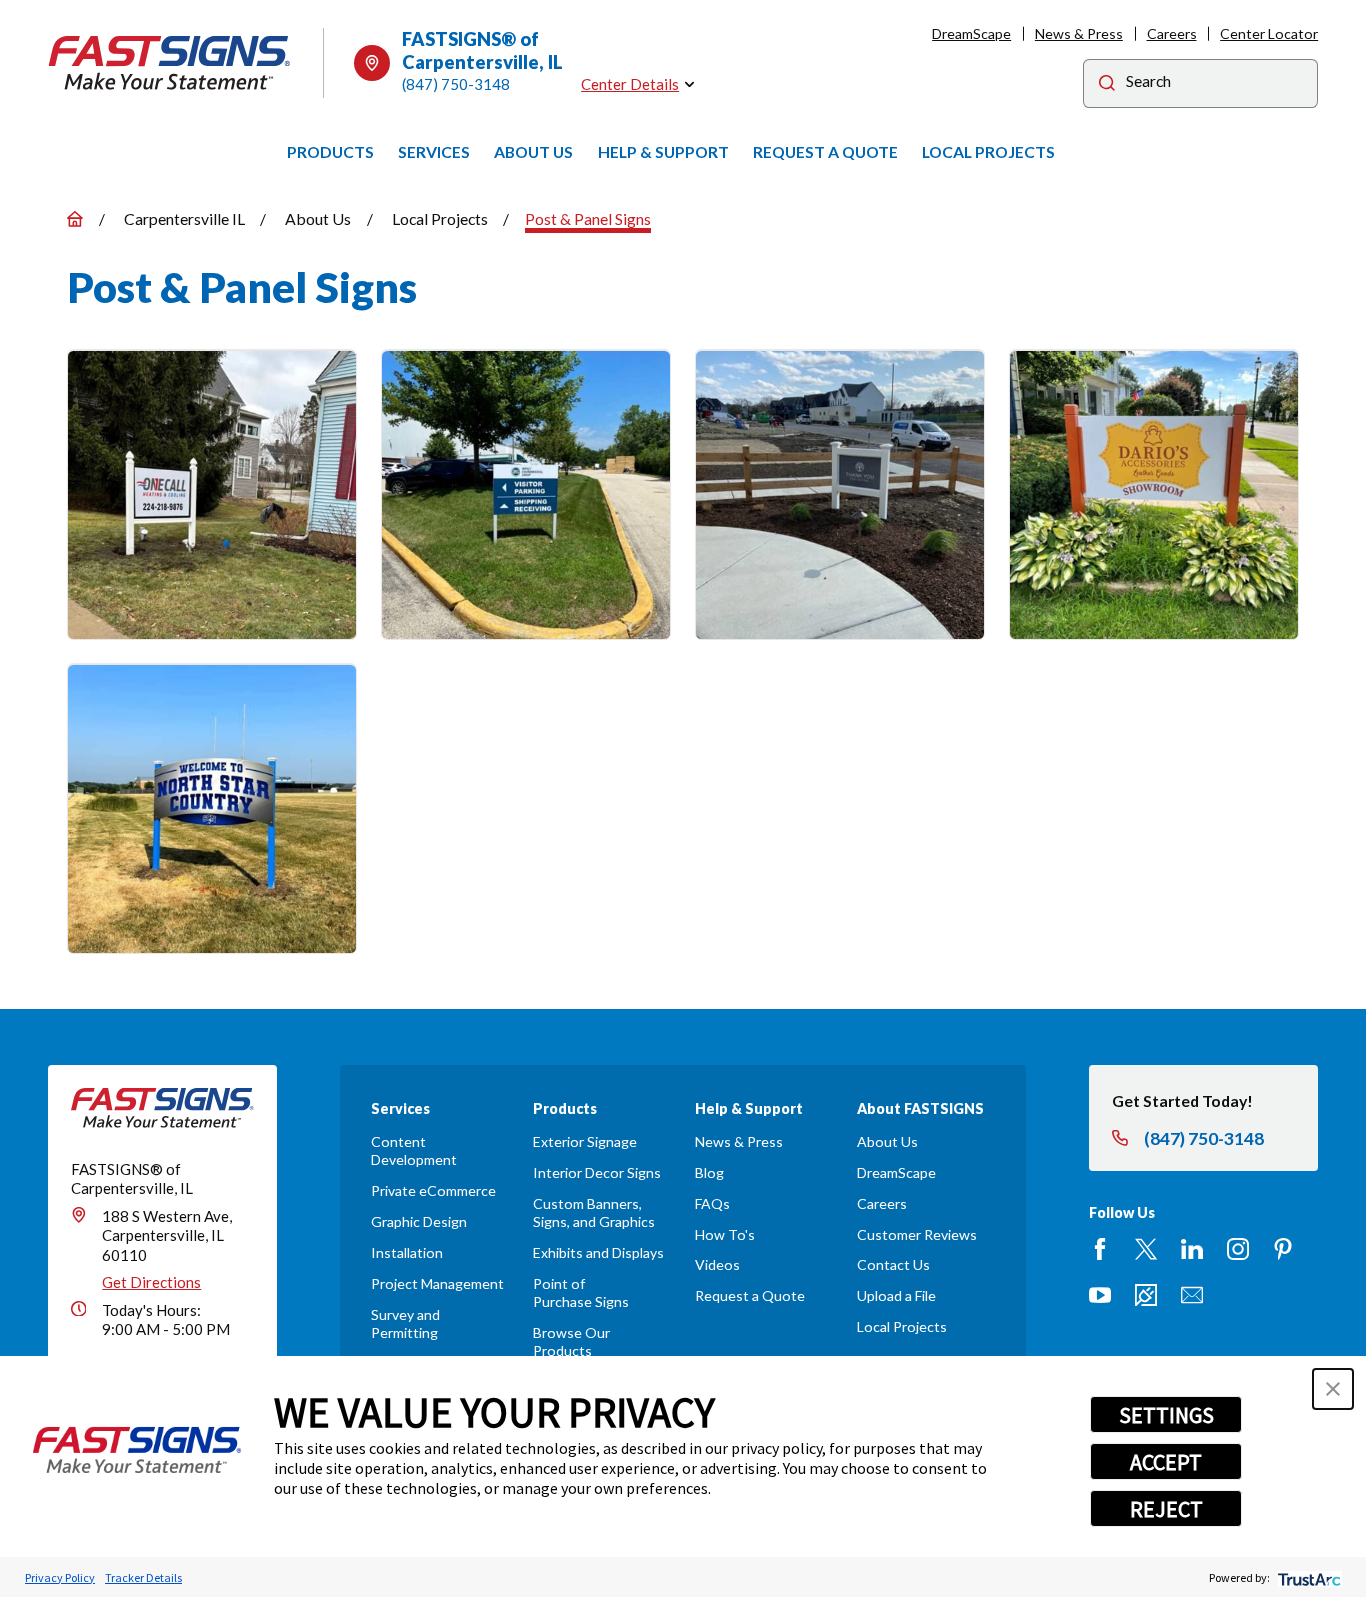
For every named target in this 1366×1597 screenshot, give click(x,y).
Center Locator (1269, 33)
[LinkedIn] (1192, 1249)
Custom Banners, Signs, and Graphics (594, 1212)
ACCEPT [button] (1166, 1462)
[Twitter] (1146, 1249)
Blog (709, 1172)
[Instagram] (1238, 1249)
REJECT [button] (1166, 1509)
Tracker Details (143, 1577)
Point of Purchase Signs (581, 1292)
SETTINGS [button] (1166, 1415)
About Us (887, 1141)
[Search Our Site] (1107, 85)
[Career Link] (1146, 1295)
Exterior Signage (585, 1141)
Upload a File (896, 1295)
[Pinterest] (1283, 1249)
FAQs (712, 1203)
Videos (717, 1264)
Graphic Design (419, 1221)
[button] (1333, 1389)
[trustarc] (1307, 1577)
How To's (725, 1234)
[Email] (1192, 1295)
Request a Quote (750, 1295)
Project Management (437, 1283)
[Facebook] (1100, 1249)
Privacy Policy (60, 1577)
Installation (407, 1252)
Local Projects (902, 1326)
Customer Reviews (917, 1234)
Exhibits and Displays (598, 1252)
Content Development (414, 1150)
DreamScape (971, 33)
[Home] (170, 63)
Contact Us (893, 1264)
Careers (1172, 33)
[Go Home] (75, 219)
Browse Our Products (571, 1341)
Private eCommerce (433, 1190)
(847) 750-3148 (456, 84)
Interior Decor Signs (597, 1172)
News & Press (1079, 33)
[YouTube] (1100, 1295)
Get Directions (151, 1282)
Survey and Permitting (405, 1323)
